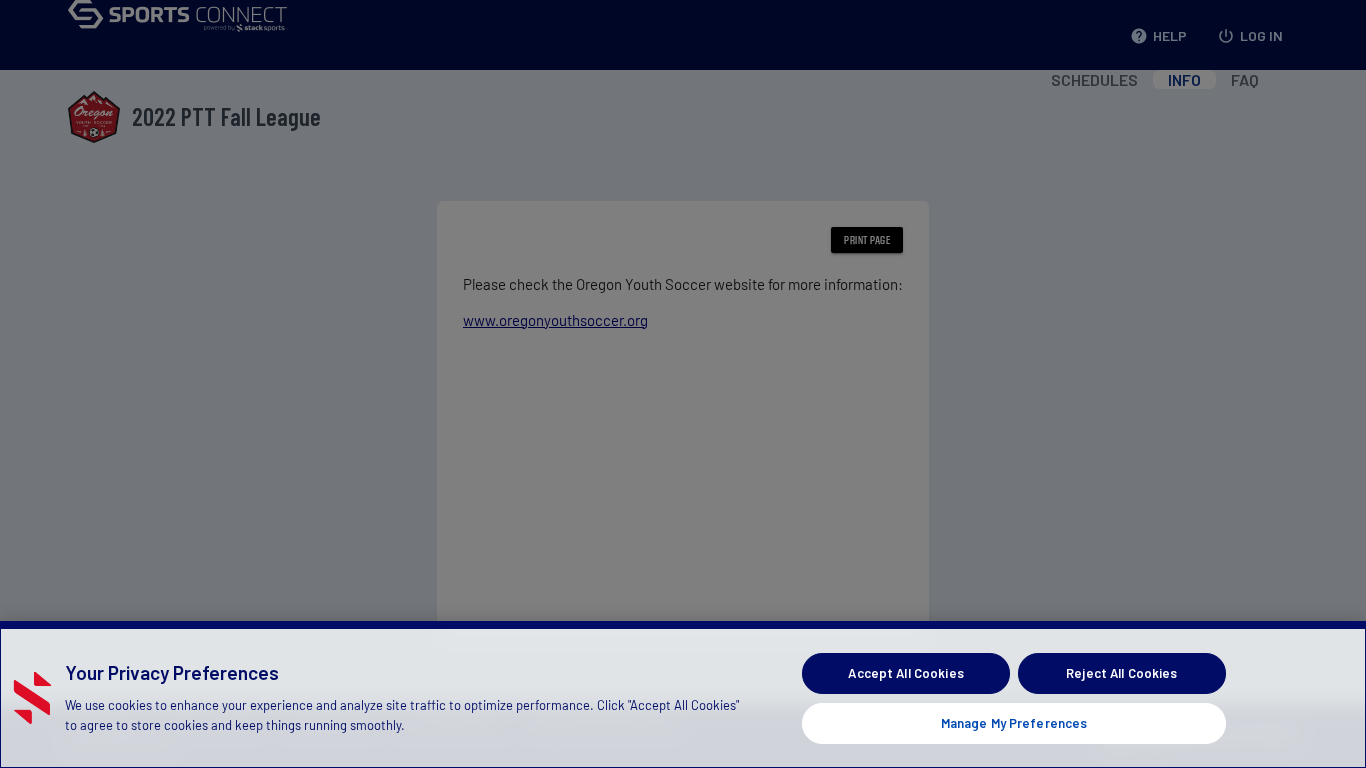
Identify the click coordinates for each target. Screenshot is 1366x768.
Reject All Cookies (1121, 673)
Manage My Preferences (1014, 722)
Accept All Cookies (905, 673)
